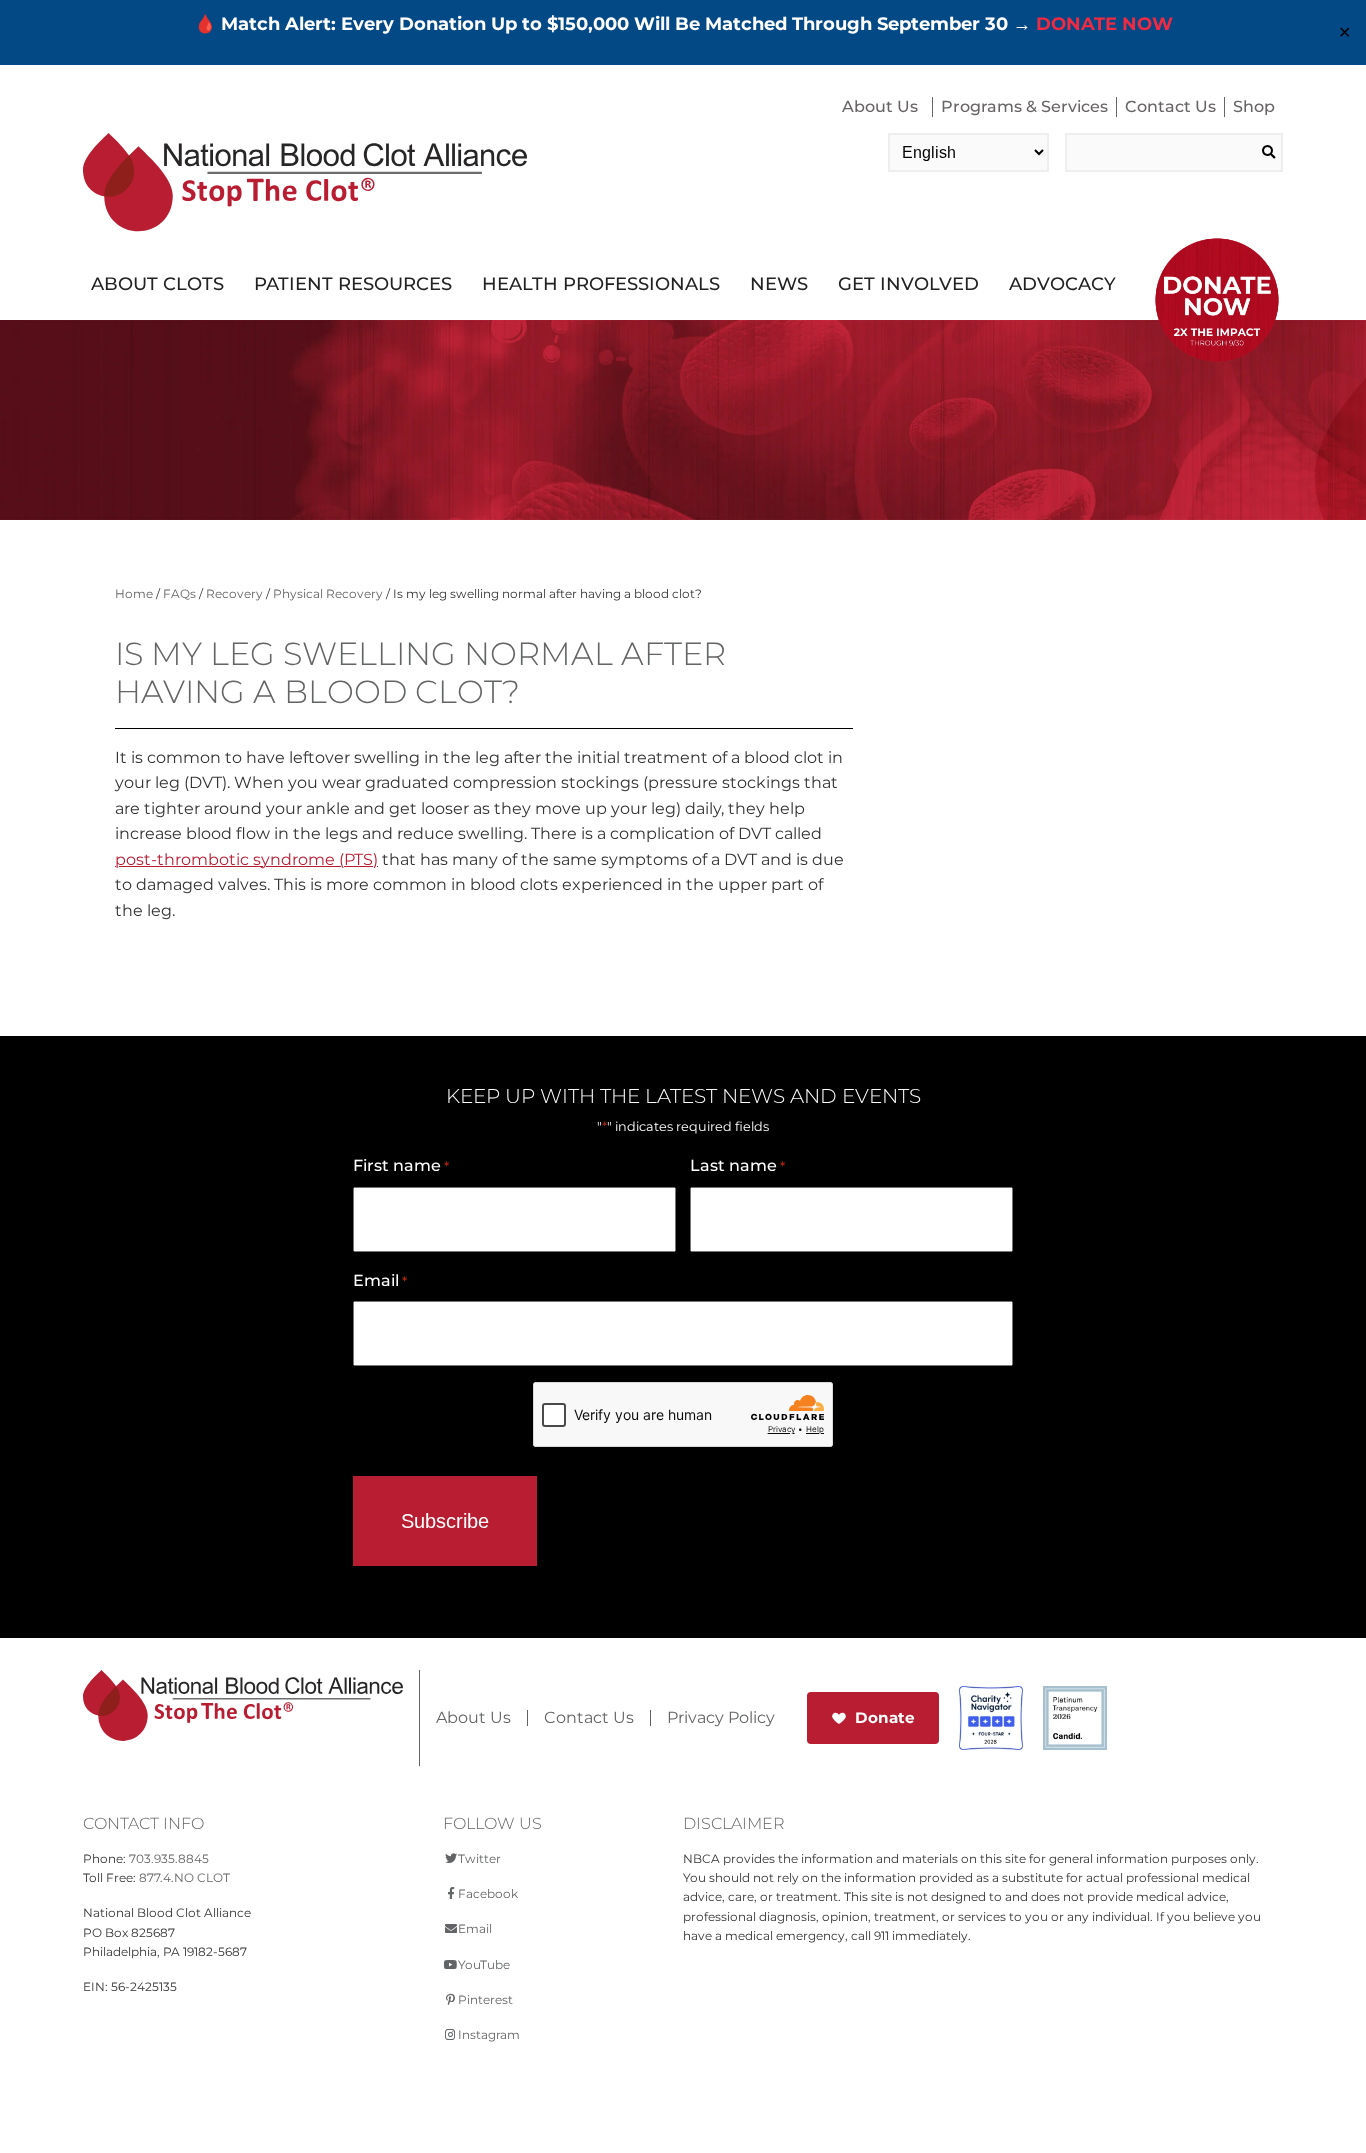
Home (134, 593)
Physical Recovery (328, 593)
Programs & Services (1024, 106)
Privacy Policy (721, 1718)
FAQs (179, 593)
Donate (885, 1717)
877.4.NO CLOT (184, 1877)
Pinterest (485, 1999)
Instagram (489, 2034)
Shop (1254, 106)
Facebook (488, 1893)
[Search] (1268, 152)
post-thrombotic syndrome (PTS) (246, 859)
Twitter (479, 1858)
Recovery (234, 593)
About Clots (157, 284)
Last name (737, 1165)
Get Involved (908, 284)
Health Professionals (601, 284)
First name (401, 1165)
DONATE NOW (1104, 24)
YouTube (484, 1964)
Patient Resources (353, 284)
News (779, 284)
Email (380, 1280)
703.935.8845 (169, 1858)
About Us (880, 106)
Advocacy (1062, 284)
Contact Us (1170, 106)
